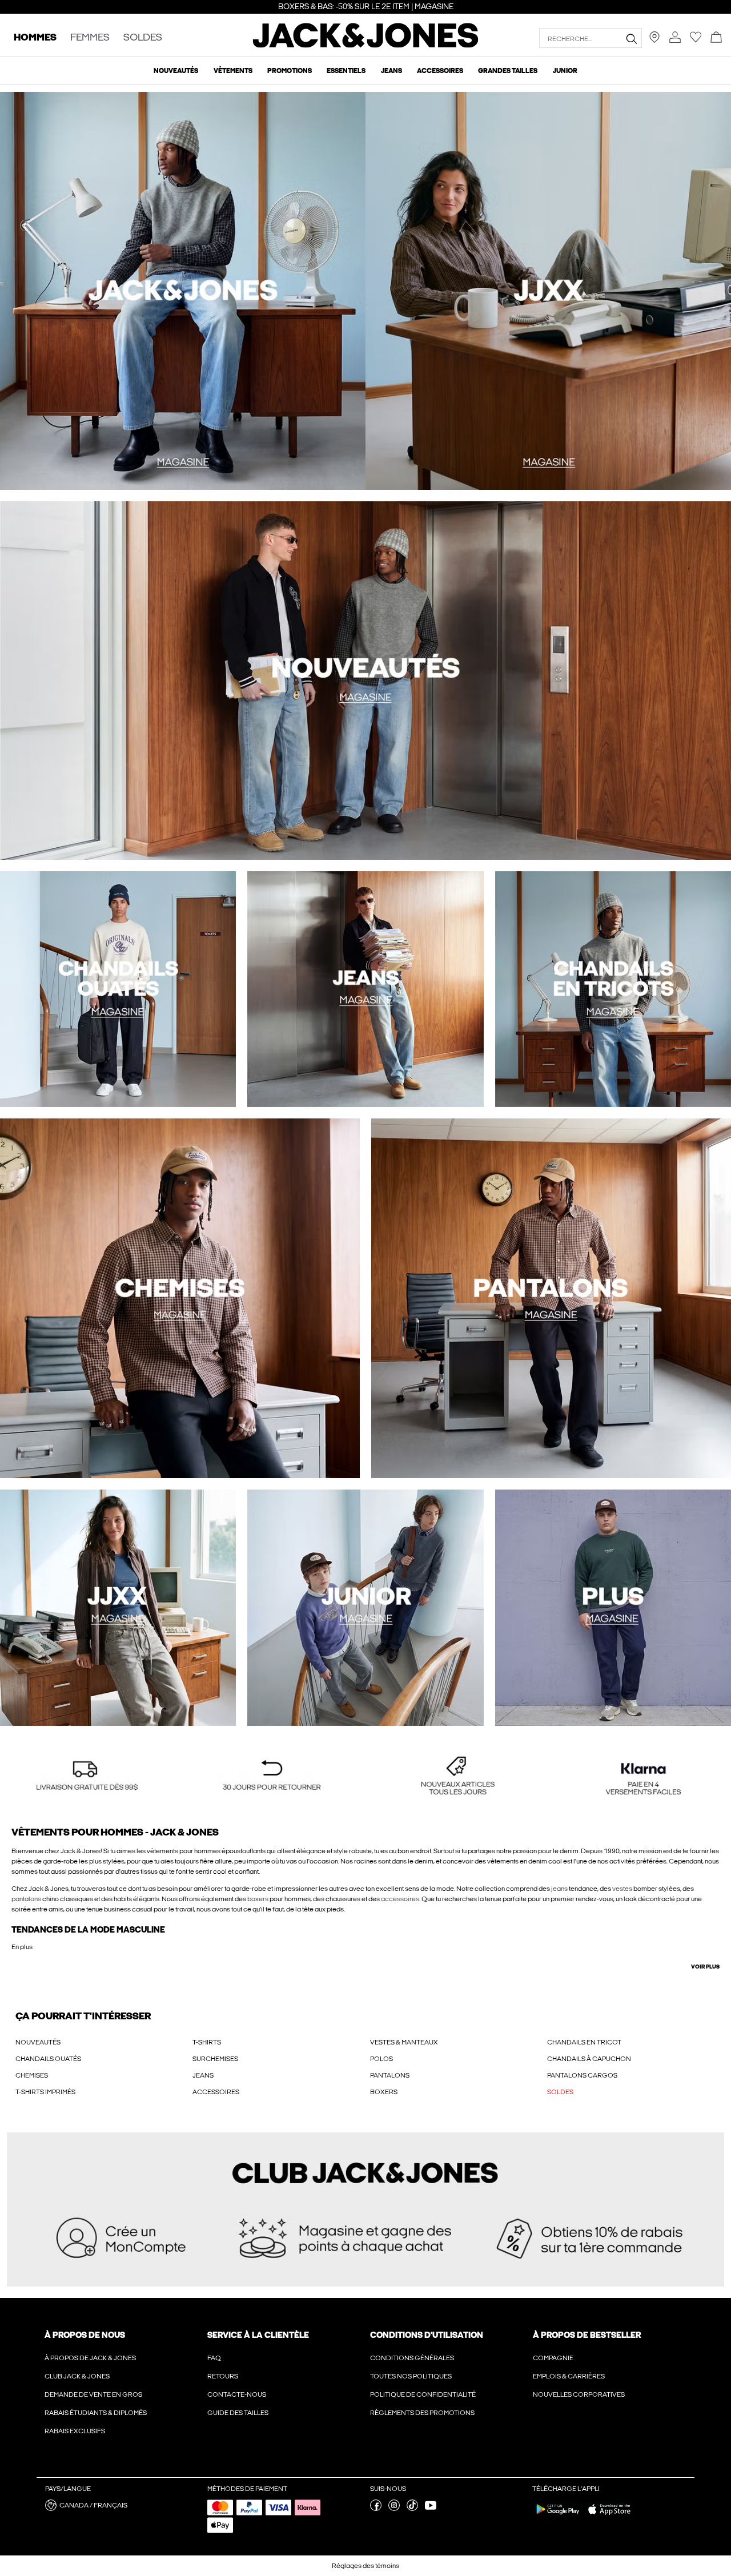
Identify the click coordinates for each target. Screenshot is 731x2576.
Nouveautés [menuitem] (176, 71)
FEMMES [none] (90, 38)
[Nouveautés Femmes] (548, 291)
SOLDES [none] (143, 38)
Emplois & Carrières (569, 2376)
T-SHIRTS (207, 2042)
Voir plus (705, 1967)
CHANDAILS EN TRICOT (584, 2042)
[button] (87, 1776)
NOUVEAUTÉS (38, 2042)
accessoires (400, 1899)
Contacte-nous (237, 2394)
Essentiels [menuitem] (346, 71)
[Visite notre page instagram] (394, 2509)
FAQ (214, 2358)
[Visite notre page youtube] (431, 2509)
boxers (258, 1899)
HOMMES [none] (35, 38)
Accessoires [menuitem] (440, 71)
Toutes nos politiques (411, 2376)
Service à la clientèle (258, 2335)
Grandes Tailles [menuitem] (508, 71)
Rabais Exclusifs (75, 2431)
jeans (559, 1889)
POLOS (381, 2059)
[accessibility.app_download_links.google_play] (558, 2517)
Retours (223, 2376)
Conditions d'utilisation (427, 2335)
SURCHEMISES (215, 2059)
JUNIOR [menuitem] (565, 71)
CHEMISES (32, 2075)
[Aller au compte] (675, 38)
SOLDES (560, 2092)
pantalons (26, 1899)
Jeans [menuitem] (391, 71)
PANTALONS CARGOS (582, 2075)
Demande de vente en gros (93, 2394)
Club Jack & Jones (77, 2376)
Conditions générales (412, 2358)
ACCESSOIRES (216, 2092)
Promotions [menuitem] (290, 71)
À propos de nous (85, 2335)
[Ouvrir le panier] (716, 38)
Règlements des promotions (422, 2413)
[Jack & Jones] (366, 45)
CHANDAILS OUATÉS (48, 2059)
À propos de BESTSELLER (587, 2335)
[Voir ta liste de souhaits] (696, 41)
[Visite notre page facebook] (376, 2509)
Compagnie (553, 2358)
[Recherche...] (631, 38)
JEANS (203, 2075)
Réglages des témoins (365, 2566)
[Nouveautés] (183, 291)
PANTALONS (390, 2075)
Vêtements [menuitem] (233, 71)
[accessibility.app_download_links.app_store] (609, 2517)
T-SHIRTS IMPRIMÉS (45, 2092)
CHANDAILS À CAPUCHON (589, 2059)
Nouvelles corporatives (579, 2394)
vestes (622, 1889)
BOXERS (384, 2092)
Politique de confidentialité (423, 2394)
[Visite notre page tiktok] (412, 2509)
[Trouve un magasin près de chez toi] (654, 41)
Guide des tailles (238, 2413)
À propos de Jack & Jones (90, 2358)
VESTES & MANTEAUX (404, 2042)
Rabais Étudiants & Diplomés (96, 2413)
